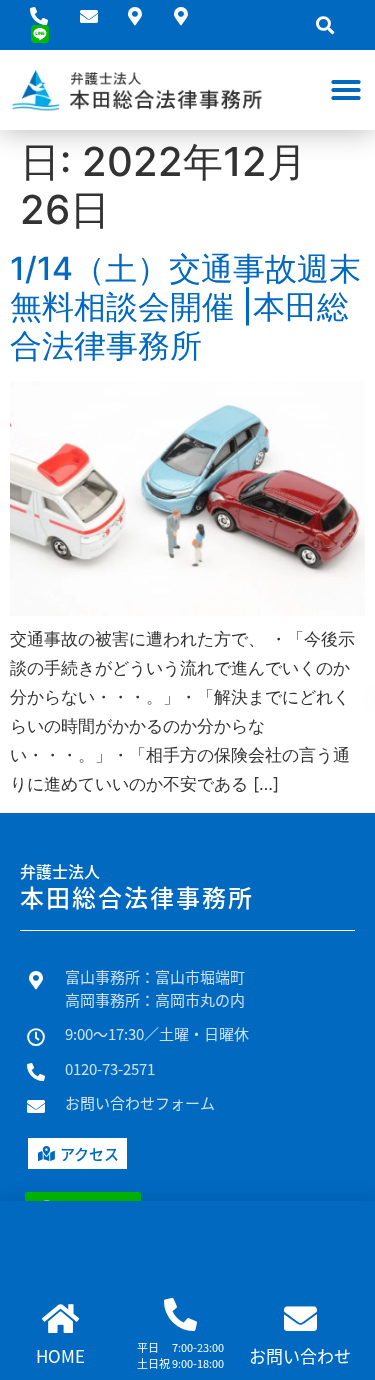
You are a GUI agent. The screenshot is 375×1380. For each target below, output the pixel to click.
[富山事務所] (143, 16)
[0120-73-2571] (47, 16)
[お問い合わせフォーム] (96, 16)
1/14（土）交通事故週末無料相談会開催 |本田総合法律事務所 (185, 307)
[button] (325, 25)
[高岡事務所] (189, 16)
